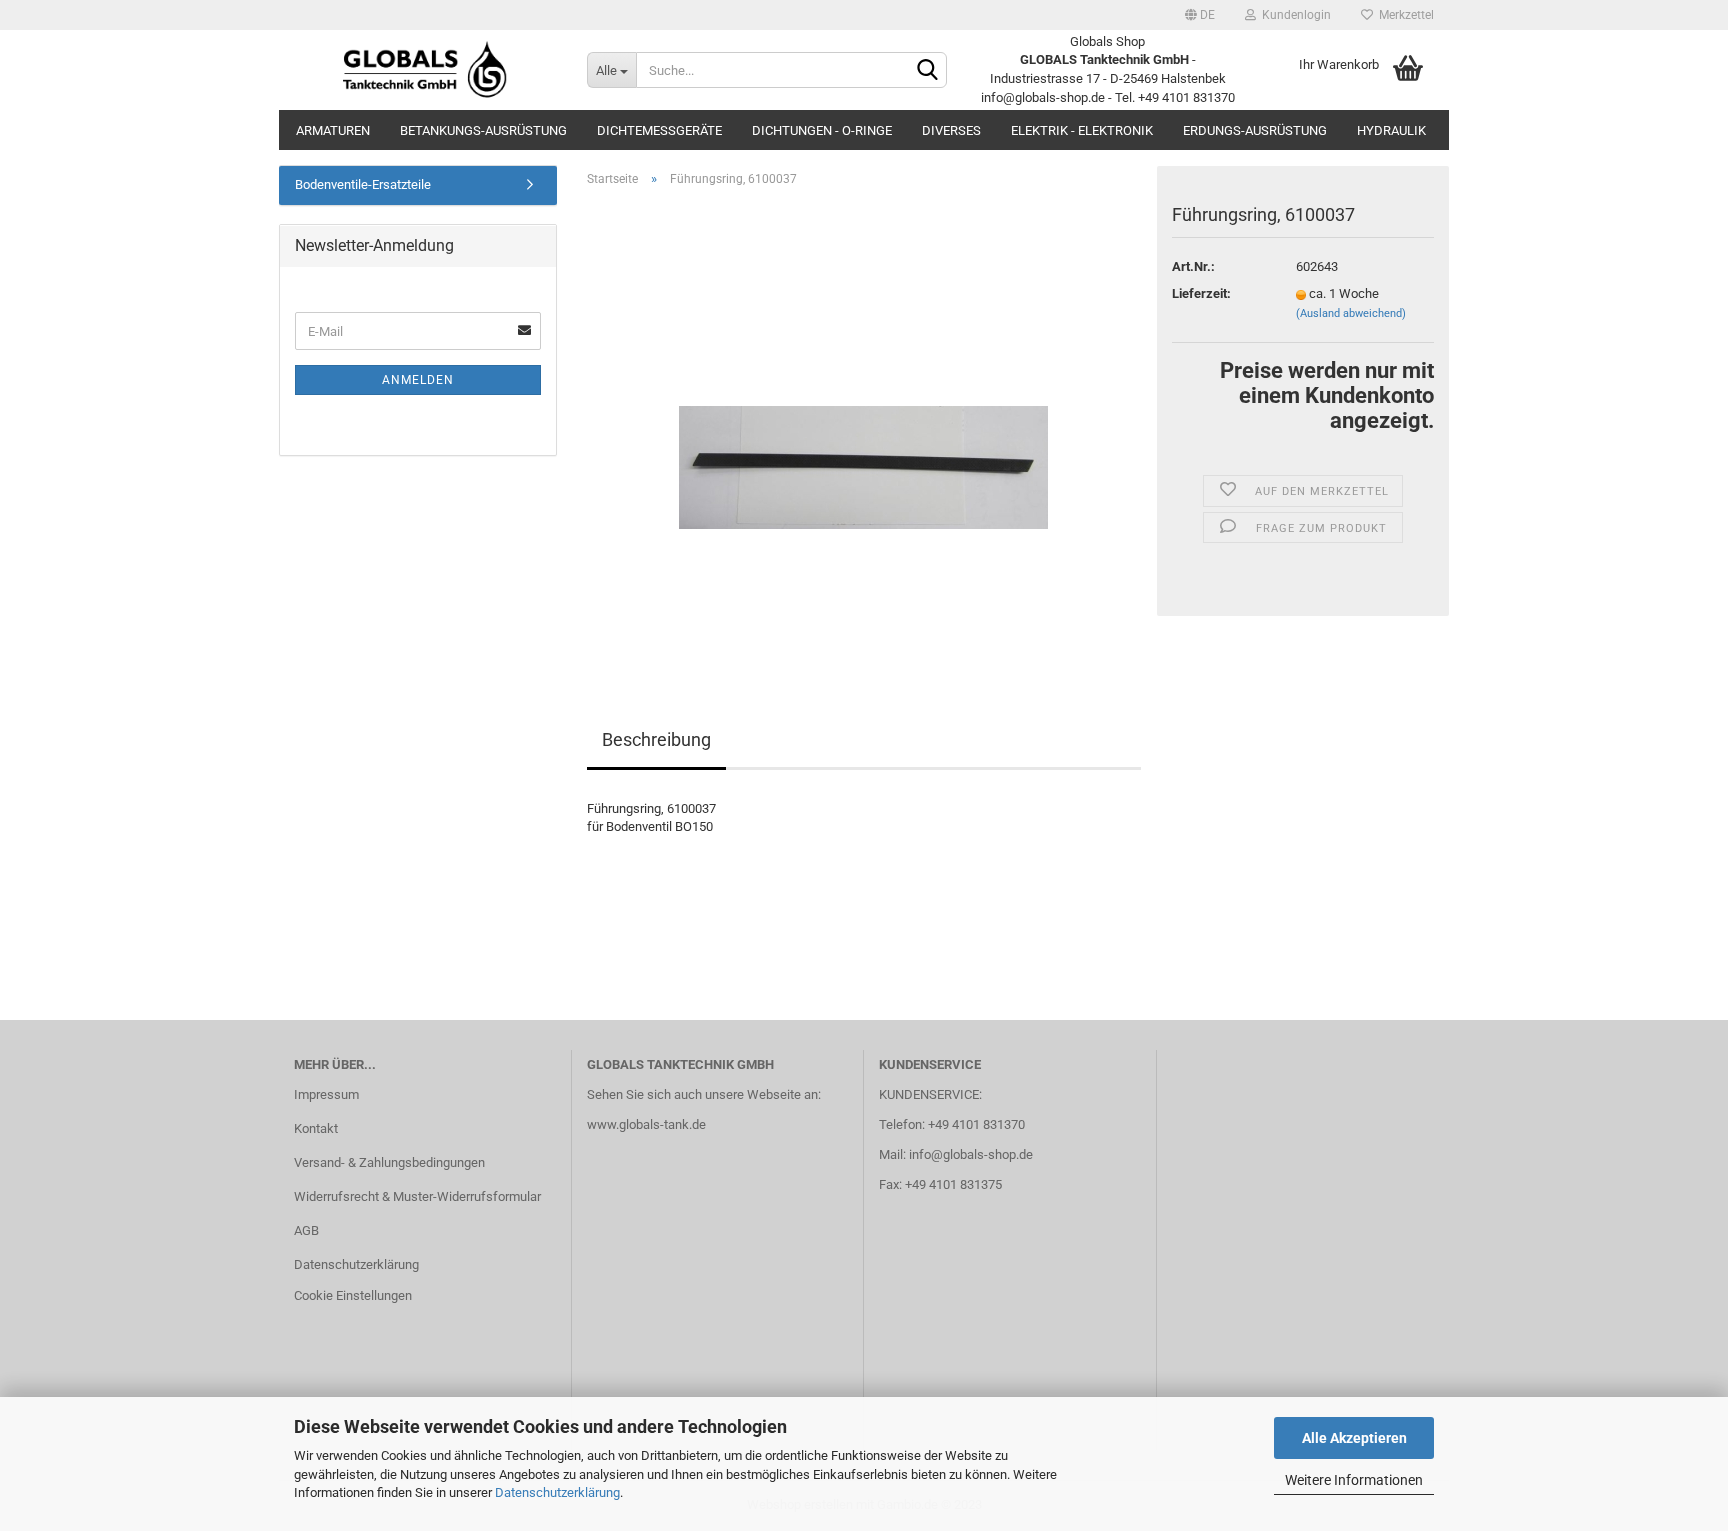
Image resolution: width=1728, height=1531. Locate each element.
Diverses (951, 130)
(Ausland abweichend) (1351, 313)
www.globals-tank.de (646, 1124)
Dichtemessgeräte (659, 130)
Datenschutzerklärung (557, 1492)
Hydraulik (1391, 130)
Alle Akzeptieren (1354, 1438)
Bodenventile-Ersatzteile (363, 184)
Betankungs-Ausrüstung (483, 130)
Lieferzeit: (1201, 293)
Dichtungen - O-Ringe (822, 130)
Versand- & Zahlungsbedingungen (389, 1162)
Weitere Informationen (1354, 1480)
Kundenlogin (1293, 15)
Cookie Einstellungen (353, 1295)
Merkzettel (1403, 15)
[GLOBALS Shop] (425, 70)
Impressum (326, 1094)
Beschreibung (656, 739)
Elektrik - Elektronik (1082, 130)
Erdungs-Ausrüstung (1255, 130)
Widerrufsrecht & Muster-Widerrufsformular (417, 1196)
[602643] (863, 427)
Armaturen (333, 130)
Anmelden (418, 380)
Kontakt (316, 1128)
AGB (306, 1230)
